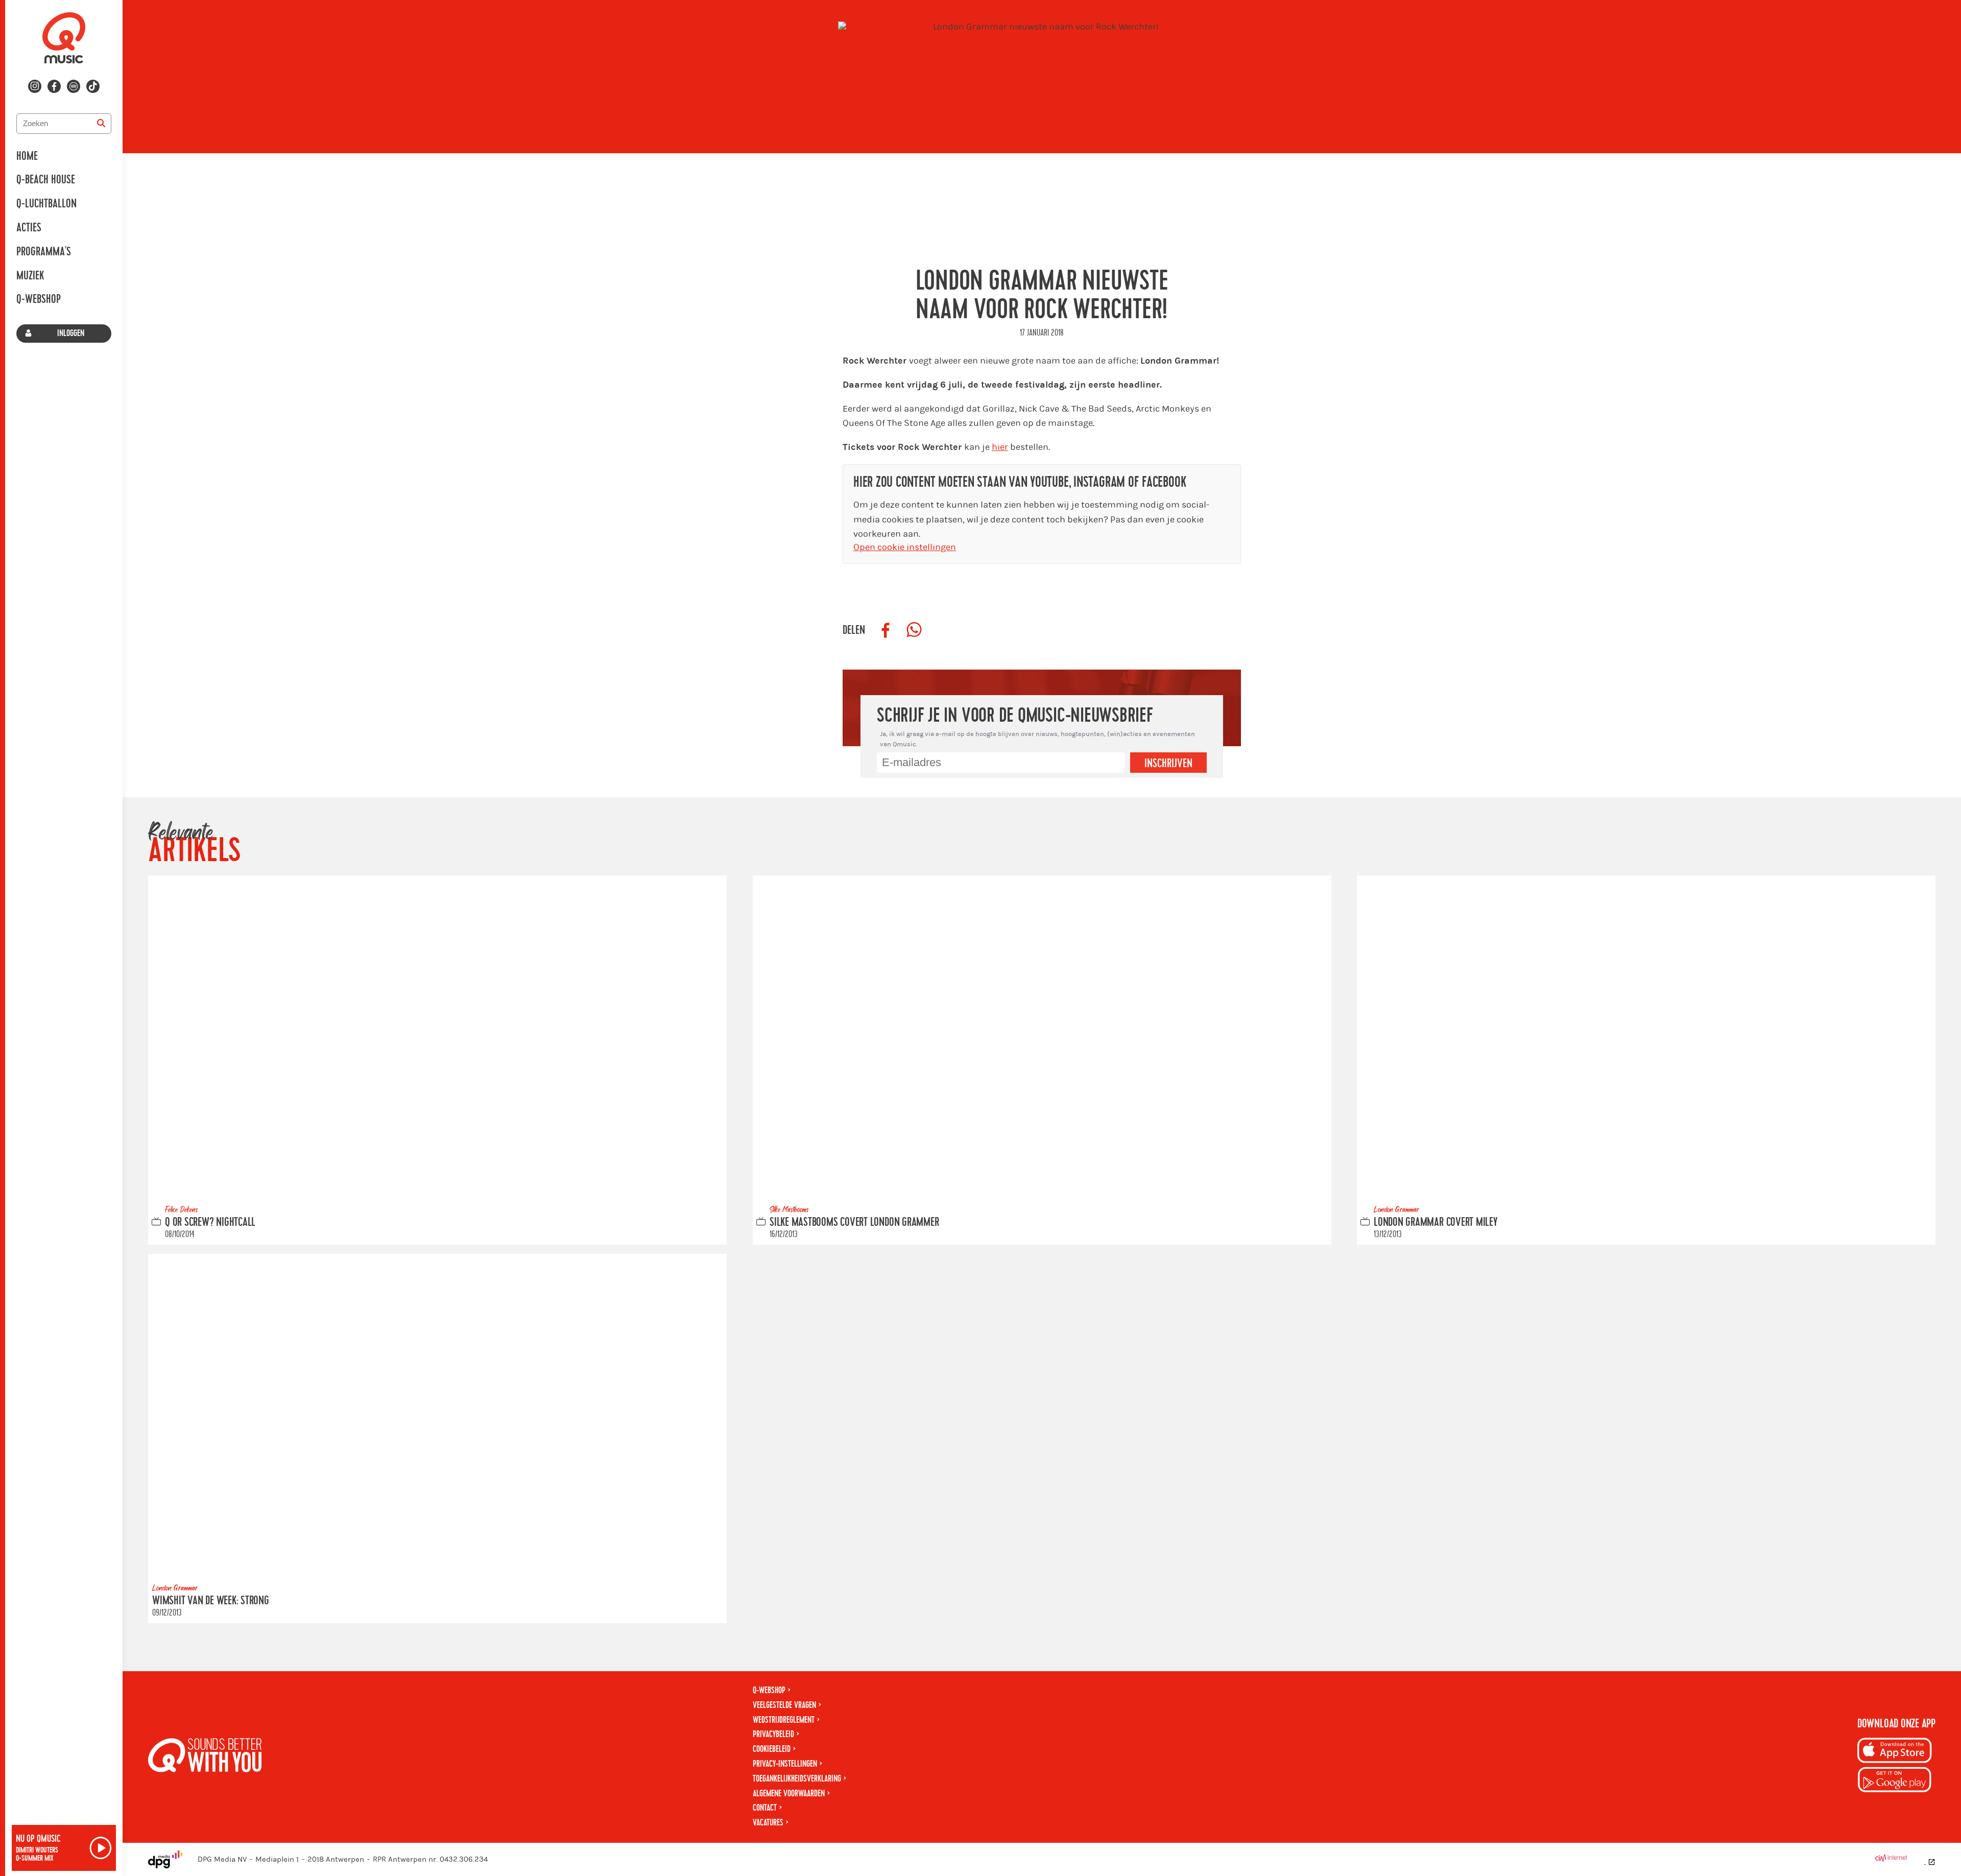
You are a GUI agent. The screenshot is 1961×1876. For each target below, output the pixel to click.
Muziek (30, 276)
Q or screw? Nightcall (210, 1222)
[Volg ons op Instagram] (35, 86)
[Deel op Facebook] (886, 630)
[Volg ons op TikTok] (93, 86)
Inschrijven (1168, 764)
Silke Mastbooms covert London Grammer (854, 1222)
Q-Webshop (39, 299)
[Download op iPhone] (1895, 1752)
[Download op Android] (1895, 1781)
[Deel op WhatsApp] (914, 630)
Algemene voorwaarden (789, 1794)
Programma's (44, 252)
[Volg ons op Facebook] (54, 86)
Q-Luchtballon (46, 204)
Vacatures (768, 1823)
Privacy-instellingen (785, 1764)
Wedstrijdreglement (784, 1720)
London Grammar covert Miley (1436, 1222)
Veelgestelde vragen (784, 1705)
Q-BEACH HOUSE (46, 180)
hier (1000, 447)
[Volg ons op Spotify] (74, 86)
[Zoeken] (101, 124)
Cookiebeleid (772, 1749)
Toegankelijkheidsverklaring (797, 1779)
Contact (765, 1808)
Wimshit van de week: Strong (211, 1601)
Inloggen (71, 333)
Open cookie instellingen (905, 547)
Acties (29, 228)
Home (27, 156)
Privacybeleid (773, 1734)
